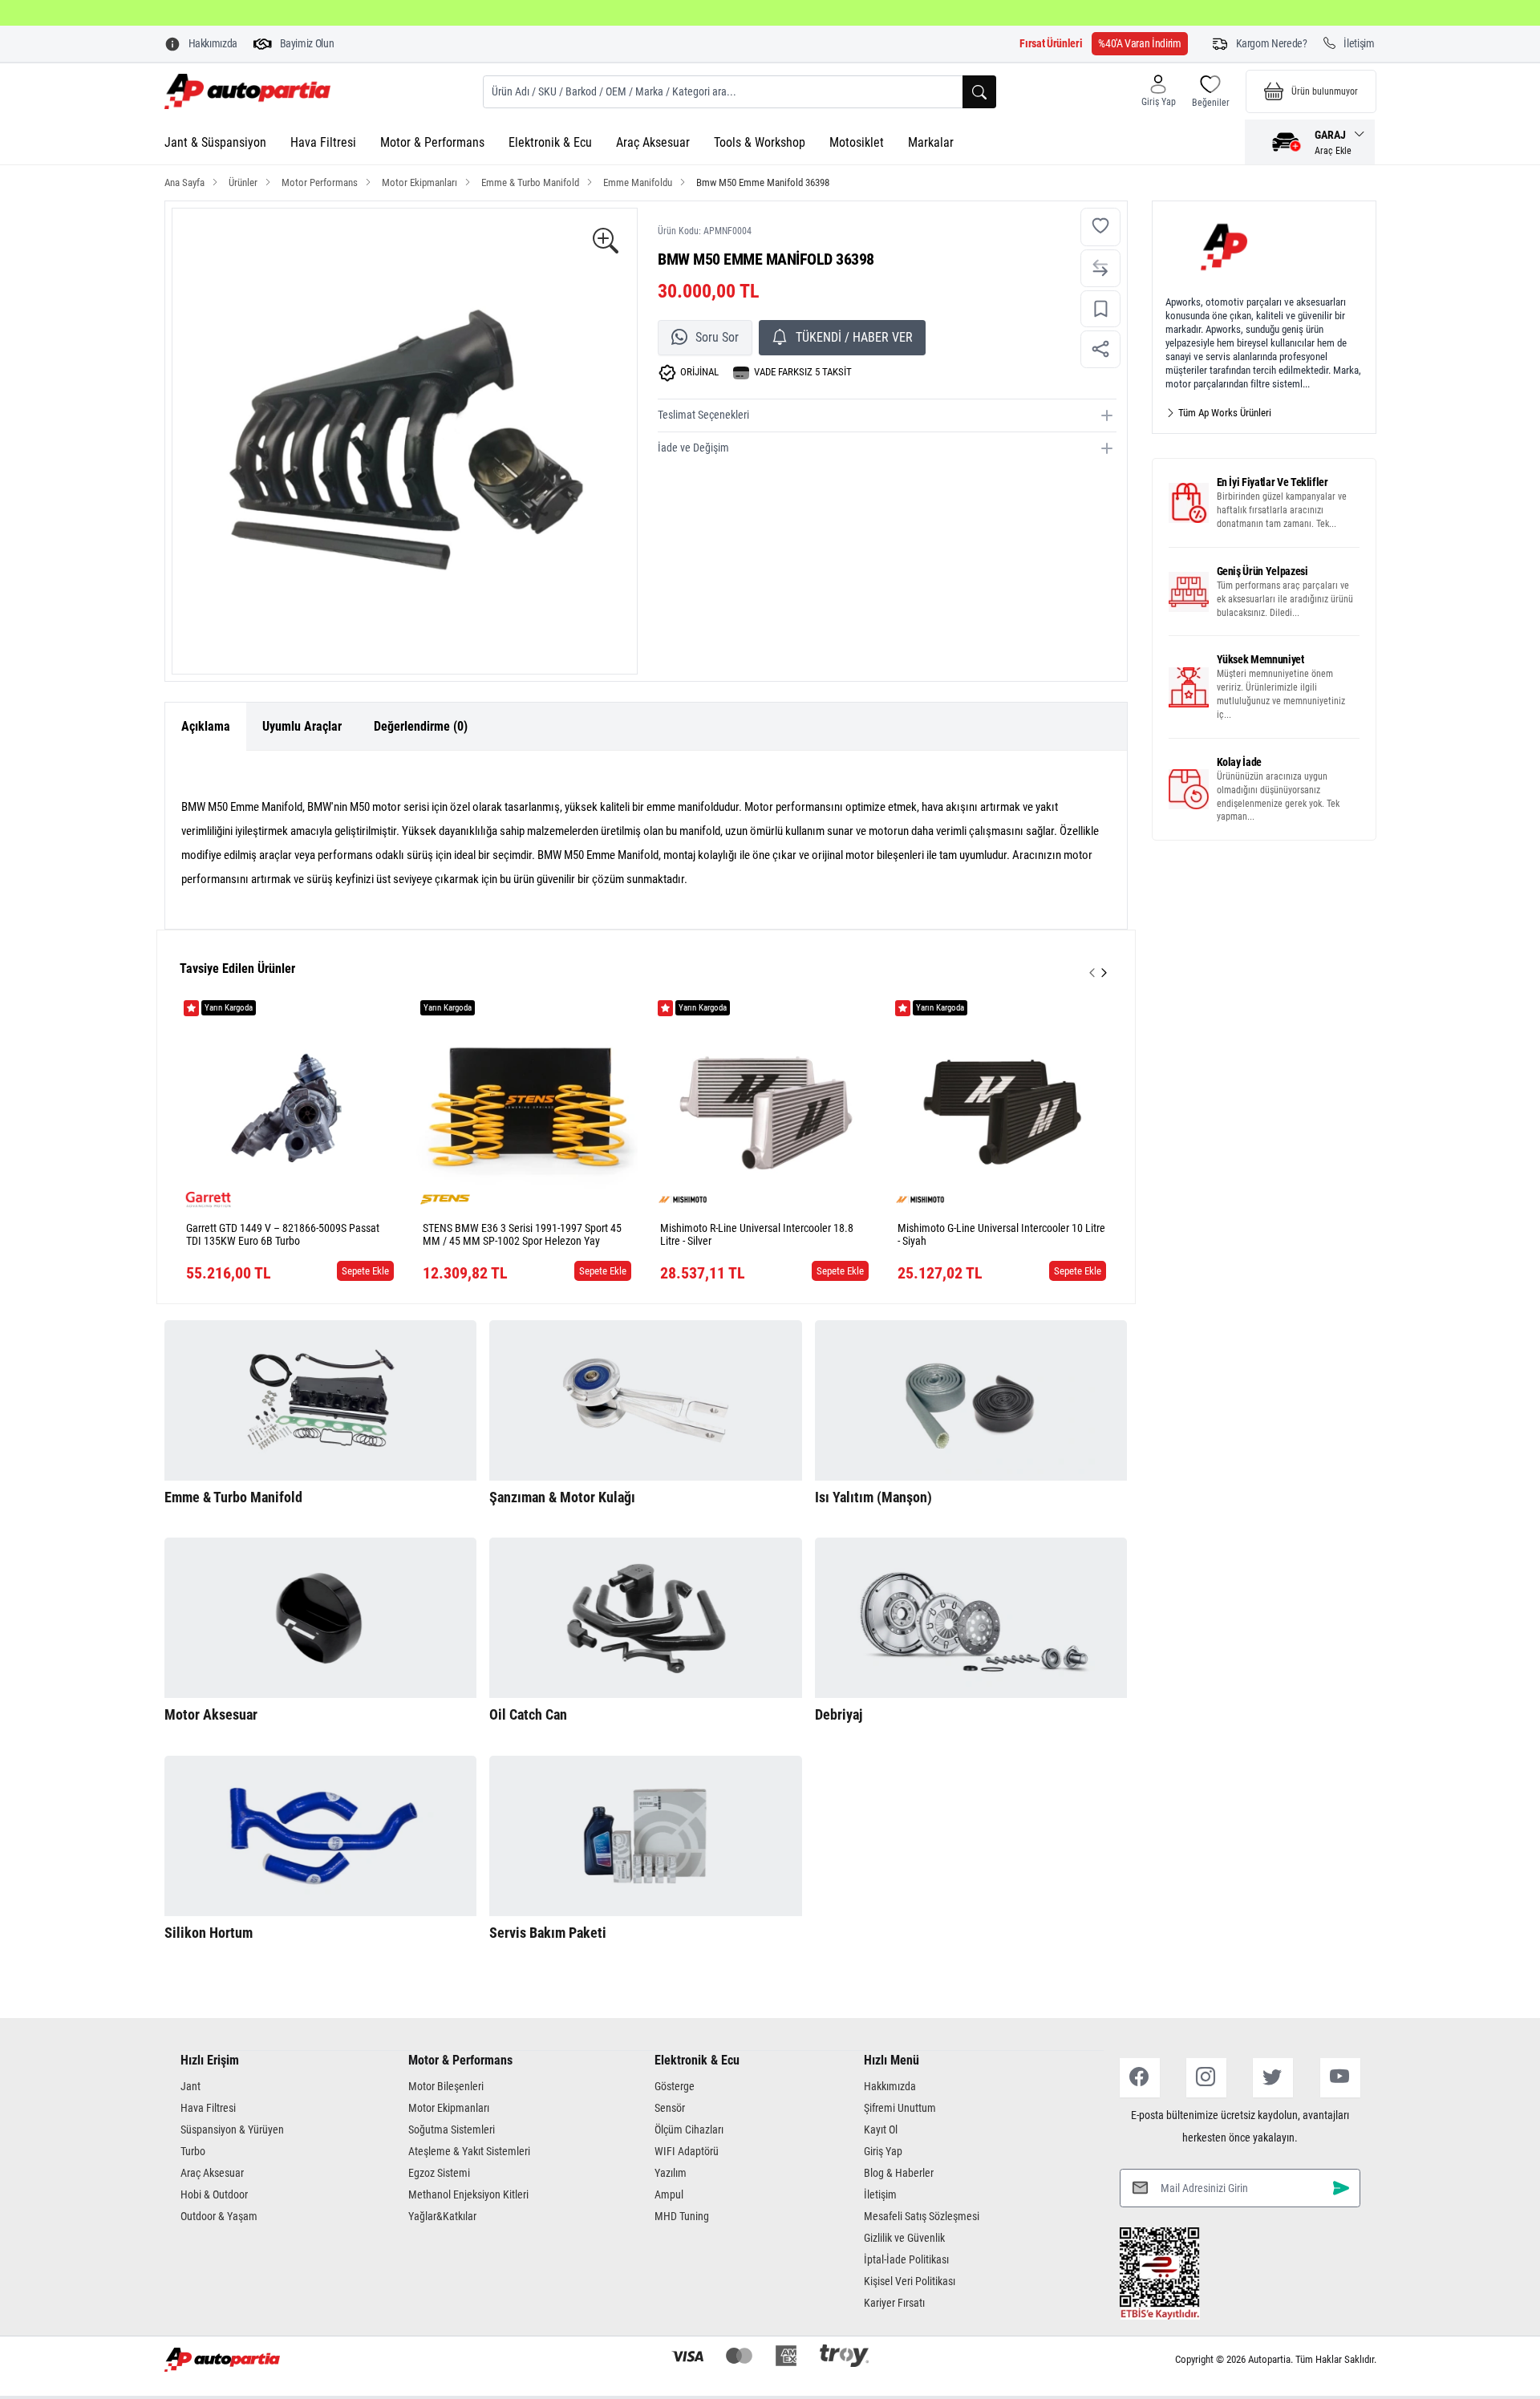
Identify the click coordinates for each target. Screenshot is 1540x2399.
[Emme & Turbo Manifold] (321, 1400)
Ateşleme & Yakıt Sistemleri (469, 2151)
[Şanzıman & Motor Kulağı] (646, 1400)
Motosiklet (857, 142)
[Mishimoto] (683, 1199)
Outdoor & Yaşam (219, 2216)
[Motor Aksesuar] (321, 1618)
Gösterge (675, 2086)
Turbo (193, 2151)
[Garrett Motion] (209, 1199)
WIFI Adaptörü (687, 2151)
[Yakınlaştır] (606, 242)
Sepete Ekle (365, 1271)
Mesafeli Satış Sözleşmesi (922, 2216)
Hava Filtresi (323, 142)
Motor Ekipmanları (449, 2108)
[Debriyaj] (971, 1618)
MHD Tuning (682, 2216)
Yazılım (671, 2173)
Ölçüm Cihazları (689, 2130)
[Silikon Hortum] (321, 1836)
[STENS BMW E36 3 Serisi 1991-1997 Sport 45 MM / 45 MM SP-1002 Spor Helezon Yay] (527, 1107)
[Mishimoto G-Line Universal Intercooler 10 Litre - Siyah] (1002, 1107)
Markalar (931, 142)
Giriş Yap (883, 2151)
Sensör (670, 2108)
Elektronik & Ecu (550, 142)
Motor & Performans (432, 142)
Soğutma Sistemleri (452, 2130)
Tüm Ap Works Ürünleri (1224, 413)
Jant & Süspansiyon (215, 142)
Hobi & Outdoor (214, 2194)
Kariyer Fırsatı (894, 2303)
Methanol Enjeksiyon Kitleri (468, 2194)
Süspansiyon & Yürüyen (232, 2130)
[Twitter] (1273, 2078)
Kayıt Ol (881, 2130)
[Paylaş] (1100, 349)
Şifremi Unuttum (900, 2108)
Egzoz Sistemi (439, 2173)
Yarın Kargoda (229, 1008)
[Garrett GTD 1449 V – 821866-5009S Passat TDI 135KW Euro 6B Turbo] (290, 1107)
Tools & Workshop (760, 142)
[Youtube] (1340, 2078)
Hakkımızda (890, 2086)
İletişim (880, 2194)
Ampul (669, 2194)
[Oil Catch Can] (646, 1618)
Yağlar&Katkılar (442, 2216)
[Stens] (445, 1199)
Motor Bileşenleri (446, 2086)
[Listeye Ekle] (1100, 309)
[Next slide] (1104, 973)
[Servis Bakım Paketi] (646, 1836)
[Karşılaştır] (1100, 268)
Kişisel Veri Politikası (910, 2281)
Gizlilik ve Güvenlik (904, 2238)
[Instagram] (1206, 2078)
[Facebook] (1140, 2078)
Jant (190, 2086)
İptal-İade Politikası (906, 2259)
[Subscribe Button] (1341, 2188)
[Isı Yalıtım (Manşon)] (971, 1400)
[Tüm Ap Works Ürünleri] (1264, 247)
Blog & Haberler (899, 2173)
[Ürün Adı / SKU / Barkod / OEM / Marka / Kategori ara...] (979, 92)
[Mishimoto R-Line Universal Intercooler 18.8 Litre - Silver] (764, 1107)
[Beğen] (1100, 227)
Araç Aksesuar (653, 142)
